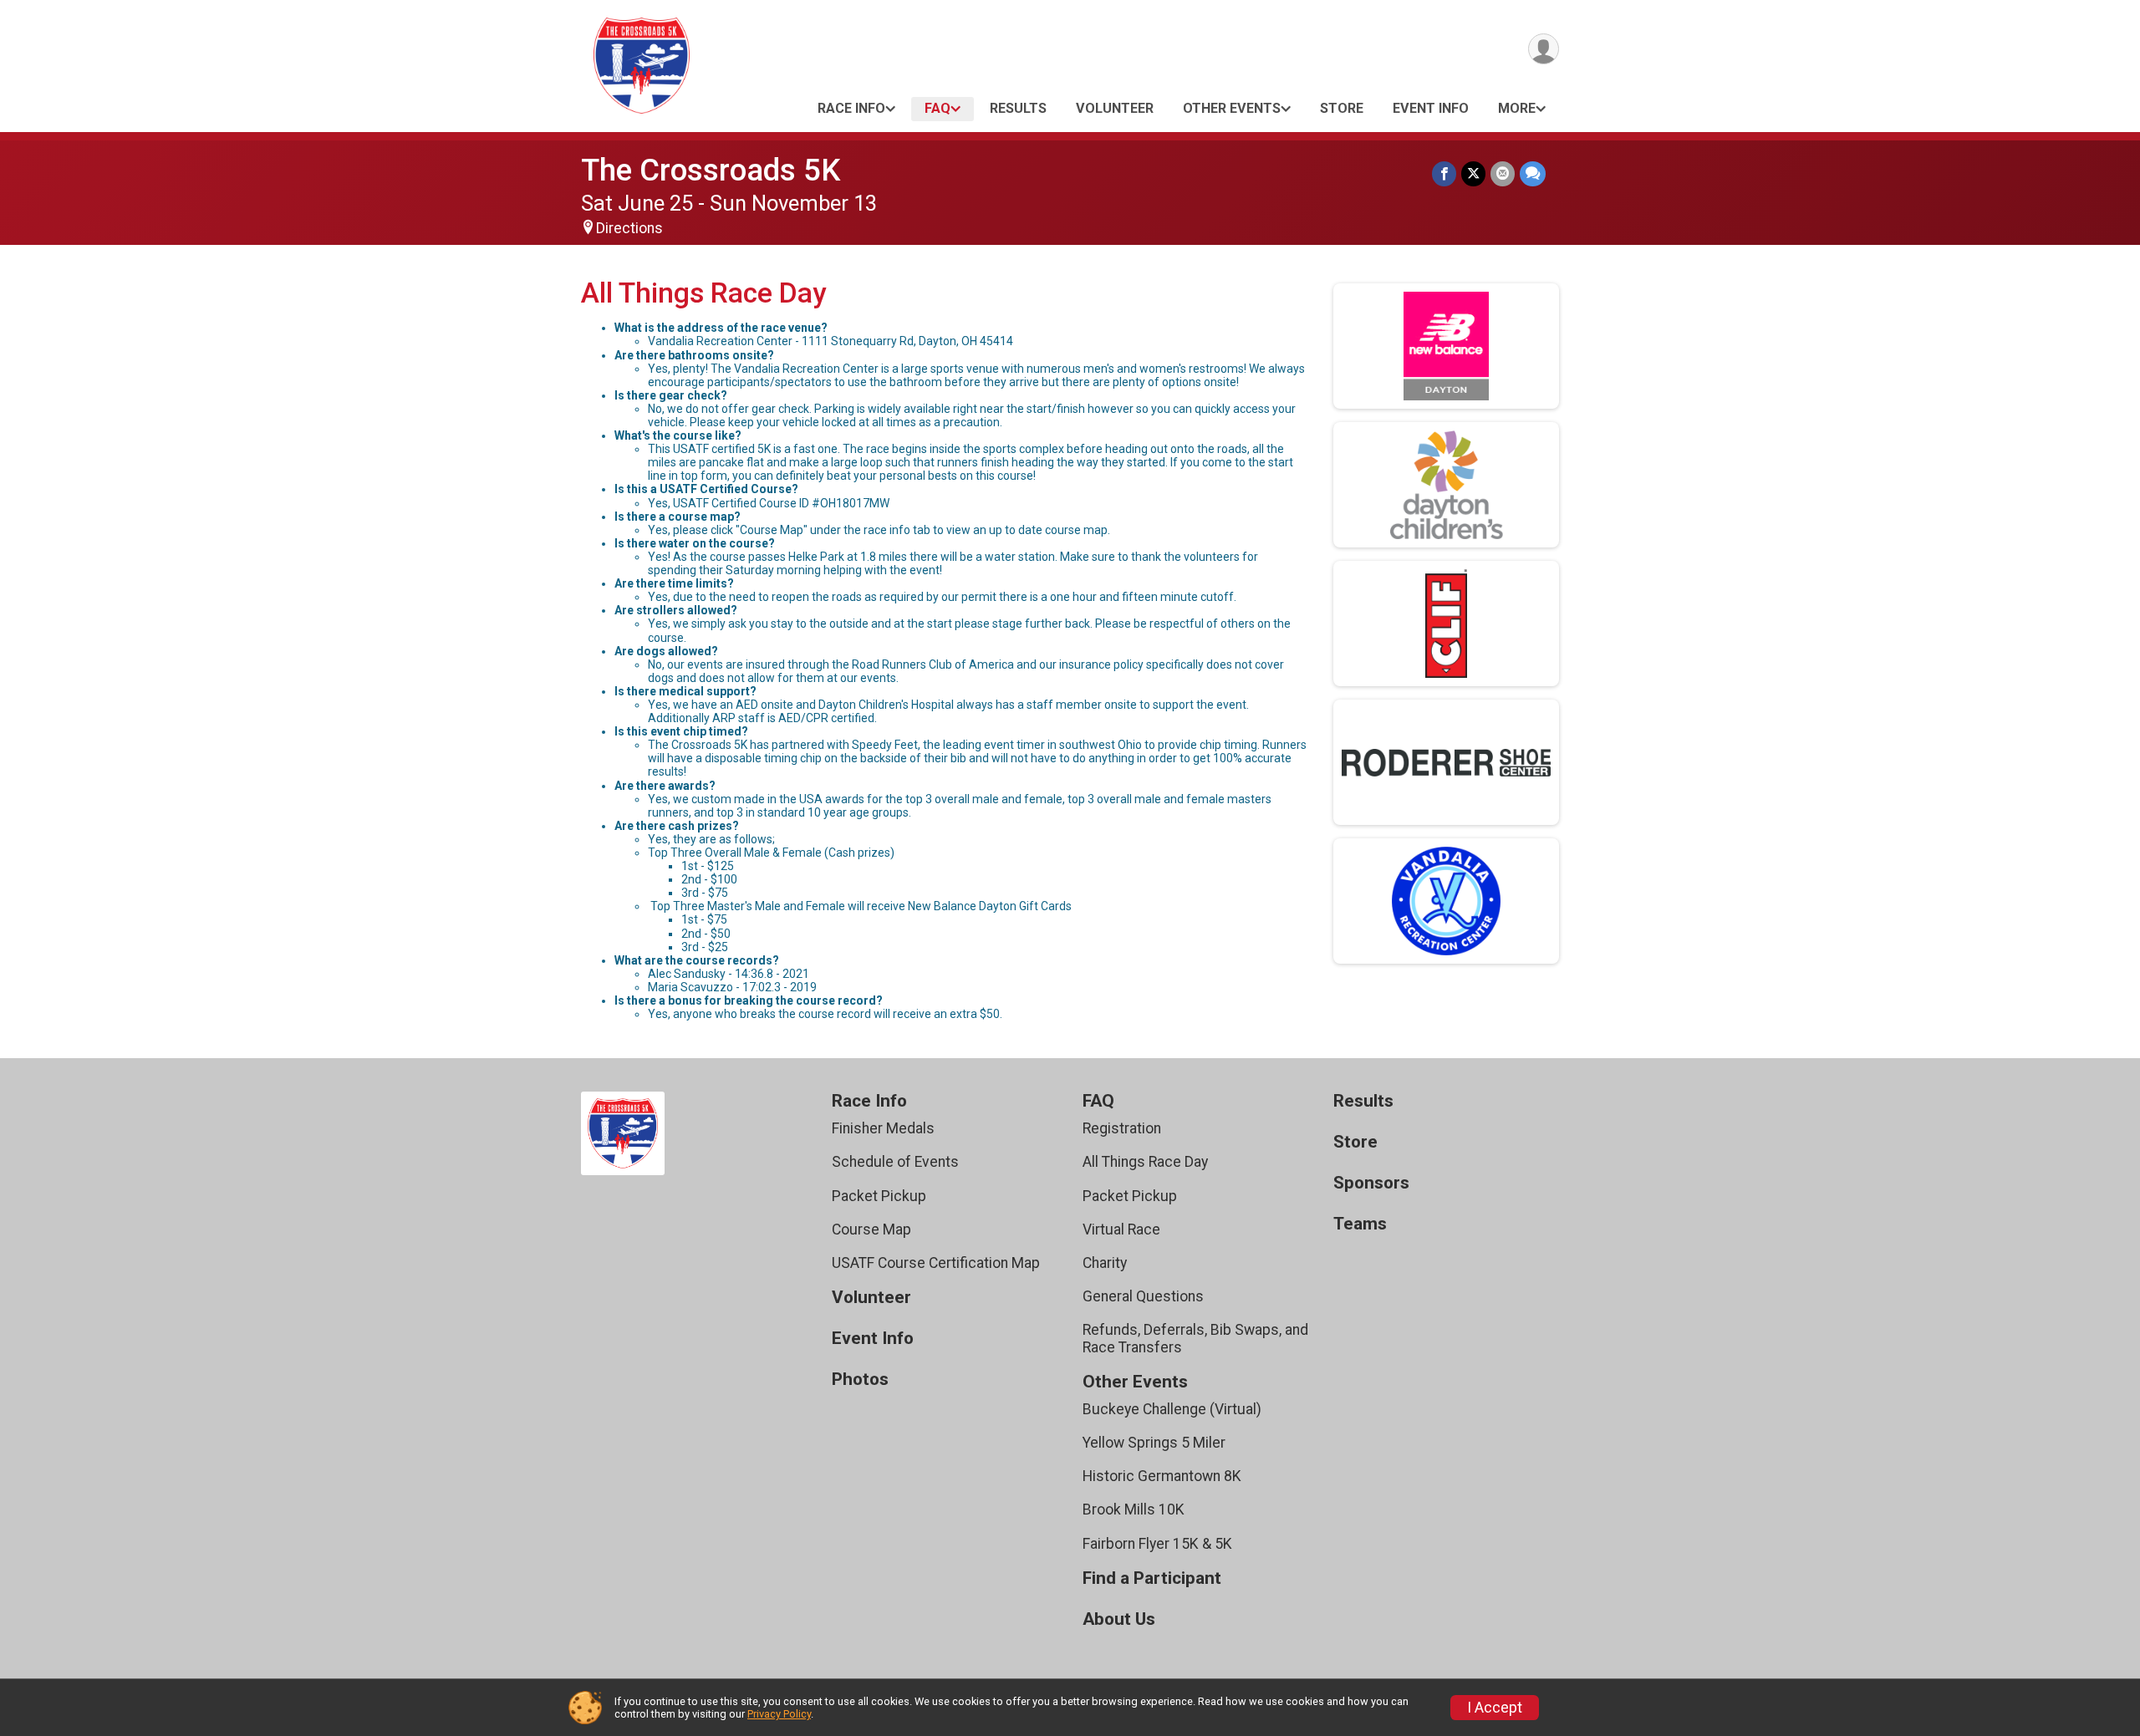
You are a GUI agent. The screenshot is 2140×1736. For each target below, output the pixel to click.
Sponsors (1371, 1183)
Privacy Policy (779, 1714)
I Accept (1495, 1708)
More (1517, 108)
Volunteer (1115, 108)
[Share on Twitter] (1473, 173)
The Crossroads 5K (711, 170)
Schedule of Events (895, 1162)
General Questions (1143, 1296)
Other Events (1232, 108)
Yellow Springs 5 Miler (1154, 1443)
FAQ (938, 108)
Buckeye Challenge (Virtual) (1172, 1409)
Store (1342, 108)
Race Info (851, 108)
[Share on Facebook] (1444, 173)
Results (1018, 108)
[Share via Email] (1503, 173)
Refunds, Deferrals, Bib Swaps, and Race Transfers (1195, 1338)
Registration (1122, 1128)
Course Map (871, 1229)
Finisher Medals (883, 1128)
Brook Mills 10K (1134, 1509)
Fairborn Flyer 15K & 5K (1157, 1544)
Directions (629, 228)
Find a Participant (1152, 1578)
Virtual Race (1121, 1229)
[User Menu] (1544, 49)
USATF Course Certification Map (936, 1263)
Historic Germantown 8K (1162, 1476)
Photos (860, 1380)
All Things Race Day (1145, 1162)
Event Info (1431, 108)
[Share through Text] (1533, 173)
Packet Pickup (879, 1196)
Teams (1360, 1224)
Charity (1105, 1263)
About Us (1119, 1619)
